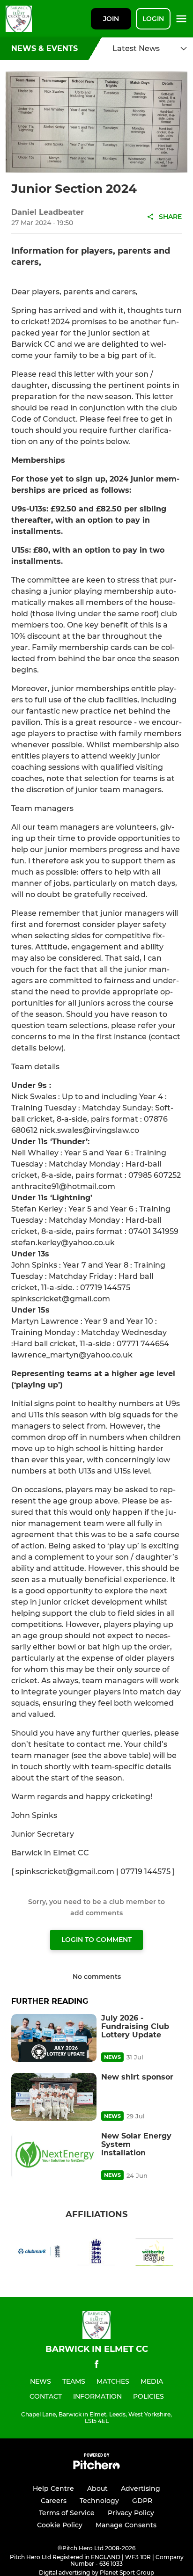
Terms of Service (67, 2513)
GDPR (142, 2501)
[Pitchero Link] (96, 2467)
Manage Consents (126, 2525)
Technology (99, 2501)
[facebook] (96, 2366)
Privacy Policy (131, 2513)
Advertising (141, 2488)
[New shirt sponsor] (54, 2097)
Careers (54, 2501)
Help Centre (53, 2488)
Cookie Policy (60, 2525)
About (97, 2488)
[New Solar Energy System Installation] (54, 2156)
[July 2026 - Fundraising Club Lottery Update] (54, 2038)
